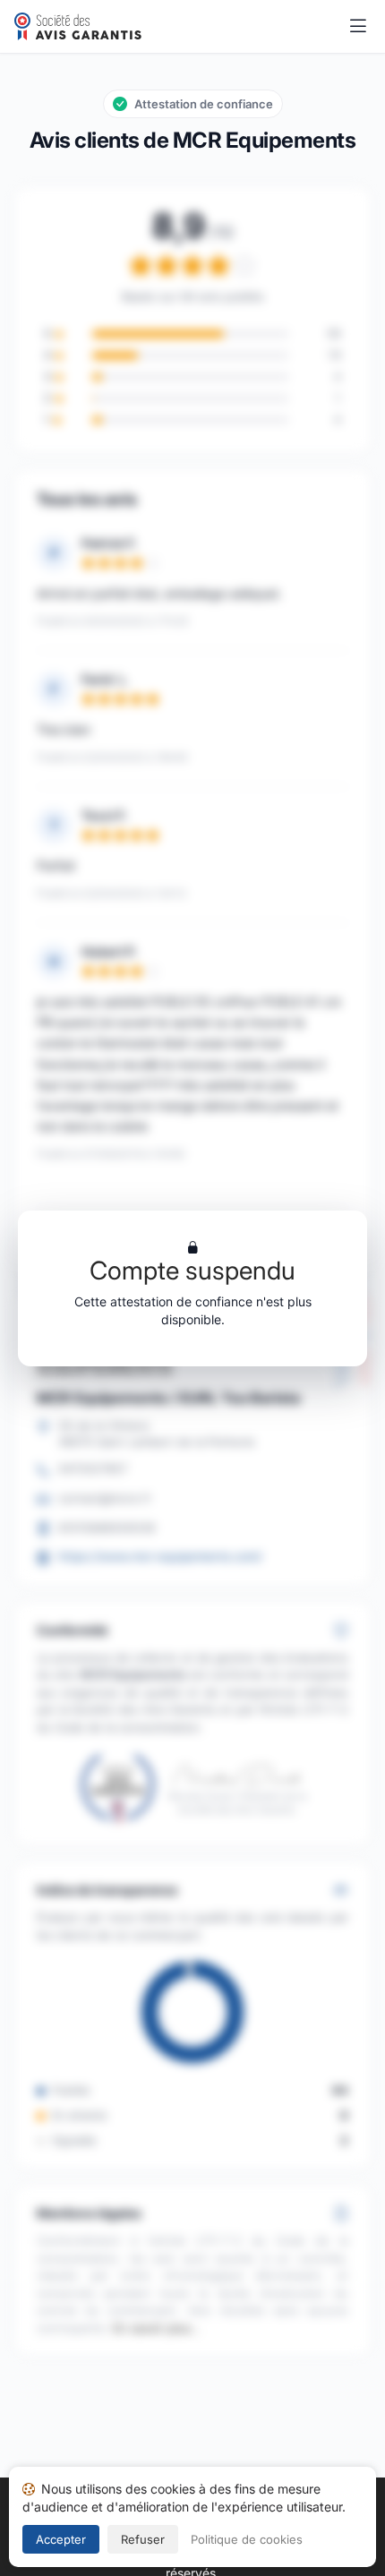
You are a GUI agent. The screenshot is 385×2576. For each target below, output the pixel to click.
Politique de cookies (247, 2539)
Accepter (61, 2539)
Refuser (143, 2539)
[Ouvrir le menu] (358, 27)
